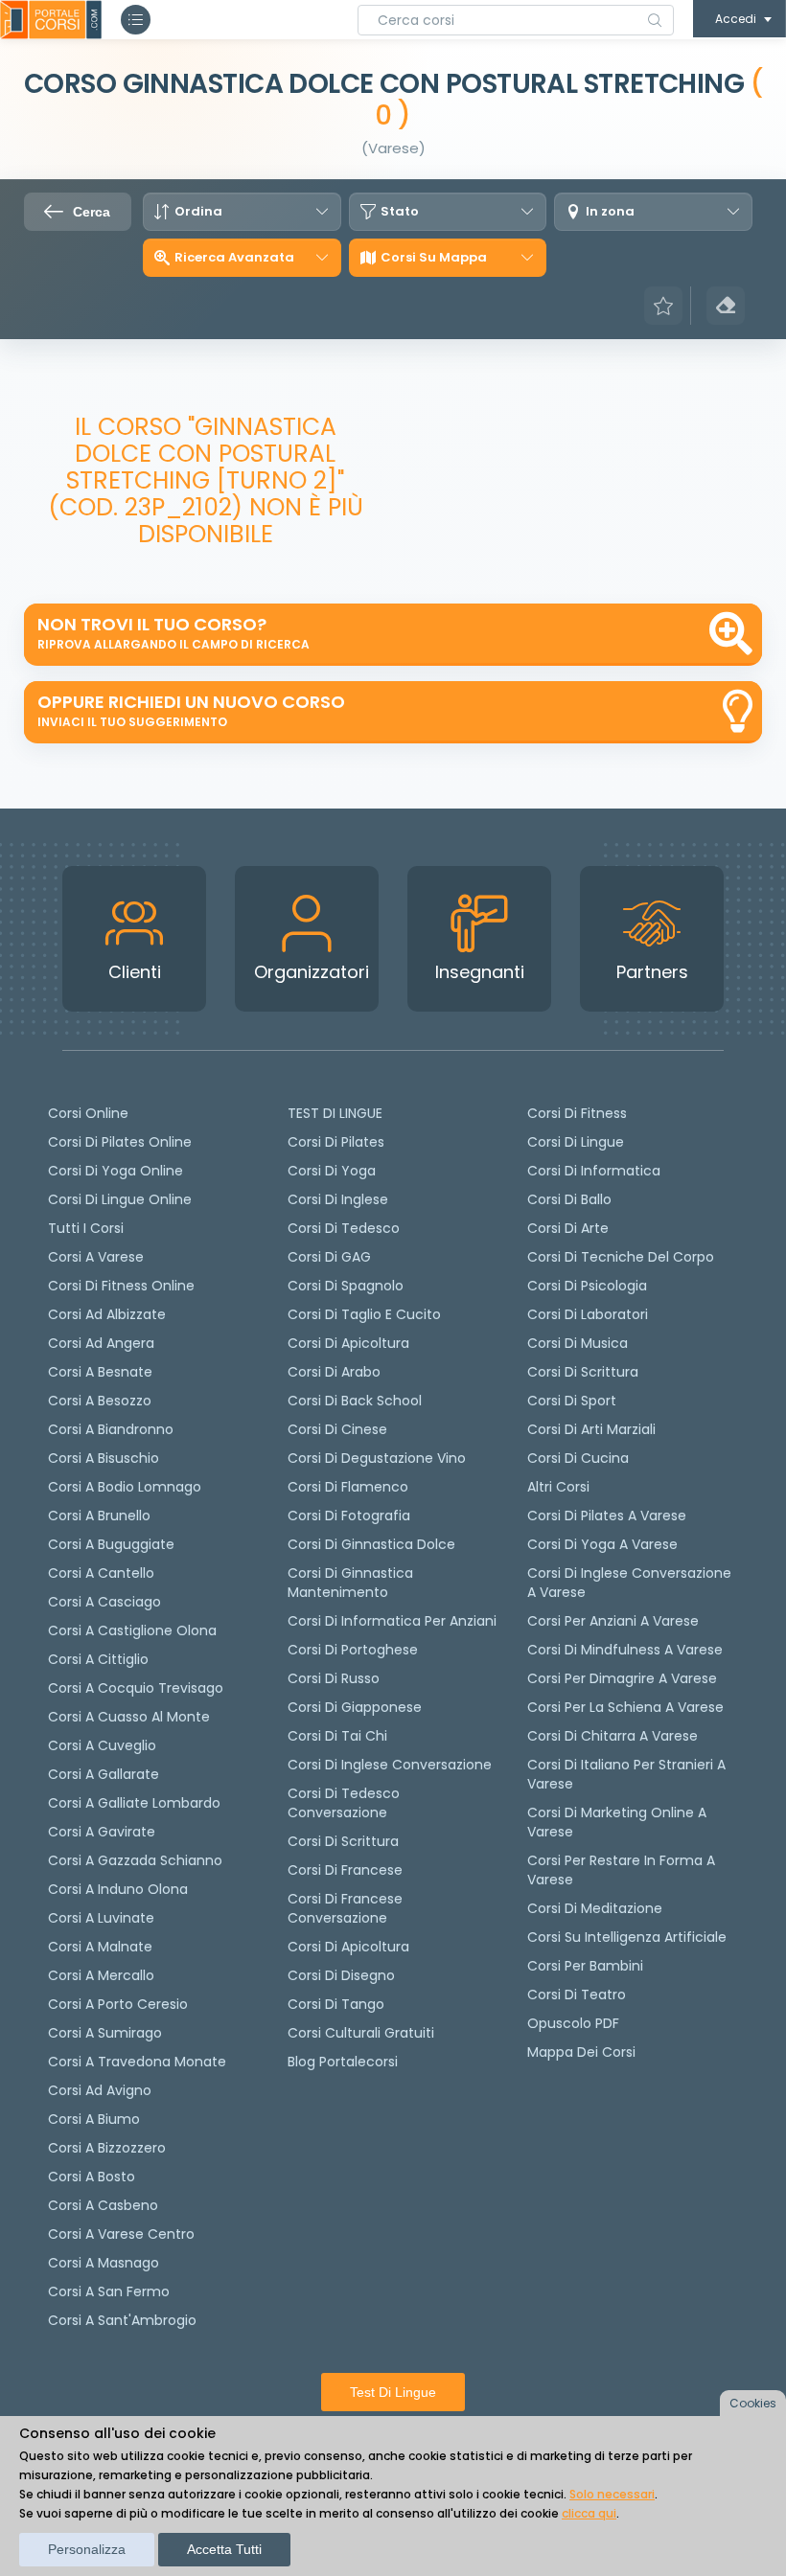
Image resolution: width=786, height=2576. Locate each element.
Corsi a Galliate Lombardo (134, 1803)
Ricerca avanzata (234, 258)
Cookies (753, 2403)
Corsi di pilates (336, 1142)
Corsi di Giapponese (355, 1707)
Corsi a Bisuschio (104, 1458)
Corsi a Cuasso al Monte (129, 1717)
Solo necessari (612, 2494)
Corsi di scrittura (343, 1841)
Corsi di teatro (577, 1995)
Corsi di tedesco (344, 1228)
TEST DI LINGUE (335, 1113)
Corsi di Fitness (577, 1113)
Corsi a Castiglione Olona (132, 1630)
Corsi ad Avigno (100, 2090)
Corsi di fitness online (121, 1286)
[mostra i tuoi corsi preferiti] (663, 306)
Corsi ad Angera (101, 1343)
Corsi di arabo (334, 1372)
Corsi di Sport (572, 1401)
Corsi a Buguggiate (111, 1544)
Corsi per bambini (585, 1966)
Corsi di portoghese (353, 1650)
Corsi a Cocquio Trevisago (136, 1688)
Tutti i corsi (86, 1228)
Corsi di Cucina (578, 1458)
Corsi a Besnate (100, 1372)
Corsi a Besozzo (100, 1401)
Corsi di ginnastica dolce (371, 1544)
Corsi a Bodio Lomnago (125, 1487)
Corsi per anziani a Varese (613, 1621)
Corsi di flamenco (348, 1487)
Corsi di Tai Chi (337, 1736)
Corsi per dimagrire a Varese (622, 1678)
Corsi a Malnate (100, 1947)
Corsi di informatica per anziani (392, 1621)
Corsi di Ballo (569, 1199)
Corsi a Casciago (104, 1602)
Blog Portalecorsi (343, 2062)
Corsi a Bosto (92, 2177)
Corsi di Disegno (341, 1975)
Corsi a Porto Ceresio (118, 2004)
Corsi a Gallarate (104, 1774)
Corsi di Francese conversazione (345, 1908)
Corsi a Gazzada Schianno (135, 1860)
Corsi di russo (334, 1678)
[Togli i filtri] (726, 306)
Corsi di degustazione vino (377, 1458)
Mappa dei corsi (581, 2052)
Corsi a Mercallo (101, 1975)
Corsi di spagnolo (346, 1286)
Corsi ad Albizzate (107, 1314)
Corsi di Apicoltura (348, 1947)
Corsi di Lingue (576, 1142)
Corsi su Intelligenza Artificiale (627, 1937)
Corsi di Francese (345, 1870)
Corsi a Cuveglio (102, 1745)
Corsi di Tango (336, 2004)
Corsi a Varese (96, 1257)
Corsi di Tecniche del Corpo (621, 1257)
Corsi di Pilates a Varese (607, 1516)
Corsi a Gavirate (102, 1832)
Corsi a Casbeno (103, 2205)
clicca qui (589, 2513)
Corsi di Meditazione (595, 1908)
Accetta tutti (224, 2549)
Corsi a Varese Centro (121, 2234)
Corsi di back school (355, 1401)
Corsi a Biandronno (111, 1429)
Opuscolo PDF (573, 2023)
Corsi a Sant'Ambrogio (122, 2320)
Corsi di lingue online (120, 1199)
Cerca (92, 212)
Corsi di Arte (568, 1228)
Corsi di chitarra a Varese (613, 1736)
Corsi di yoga (332, 1171)
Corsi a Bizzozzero (107, 2148)
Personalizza (87, 2549)
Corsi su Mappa (434, 258)
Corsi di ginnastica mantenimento (350, 1583)
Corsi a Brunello (99, 1516)
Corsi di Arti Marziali (591, 1429)
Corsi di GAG (329, 1257)
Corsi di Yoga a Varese (602, 1544)
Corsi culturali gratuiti (361, 2033)
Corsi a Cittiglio (98, 1659)
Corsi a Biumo (94, 2119)
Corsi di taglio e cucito (364, 1314)
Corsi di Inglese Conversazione (390, 1765)
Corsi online (88, 1113)
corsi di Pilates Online (120, 1142)
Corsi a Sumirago (105, 2033)
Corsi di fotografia (349, 1516)
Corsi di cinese (337, 1429)
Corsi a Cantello (101, 1573)
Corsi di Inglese (338, 1199)
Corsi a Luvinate (101, 1918)
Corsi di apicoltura (348, 1343)
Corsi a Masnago (104, 2263)
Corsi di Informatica (594, 1171)
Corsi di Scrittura (583, 1372)
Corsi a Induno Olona (118, 1889)
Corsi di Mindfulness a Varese (625, 1650)
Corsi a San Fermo (109, 2291)
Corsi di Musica (578, 1343)
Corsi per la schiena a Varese (625, 1707)
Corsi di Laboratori (588, 1314)
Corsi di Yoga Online (116, 1171)
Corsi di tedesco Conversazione (344, 1803)
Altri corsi (558, 1487)
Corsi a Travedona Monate (137, 2062)
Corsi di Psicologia (587, 1286)
